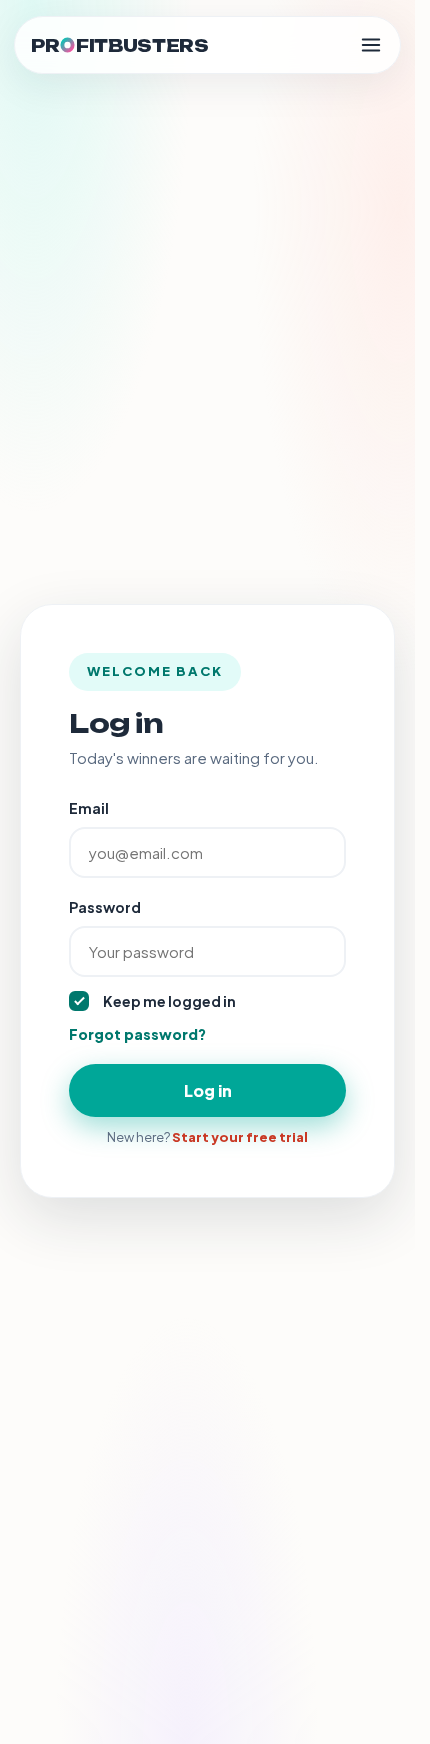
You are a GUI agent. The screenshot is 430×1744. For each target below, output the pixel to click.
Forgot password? (137, 1034)
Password (105, 907)
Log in (208, 1090)
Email (89, 808)
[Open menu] (371, 45)
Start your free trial (240, 1137)
